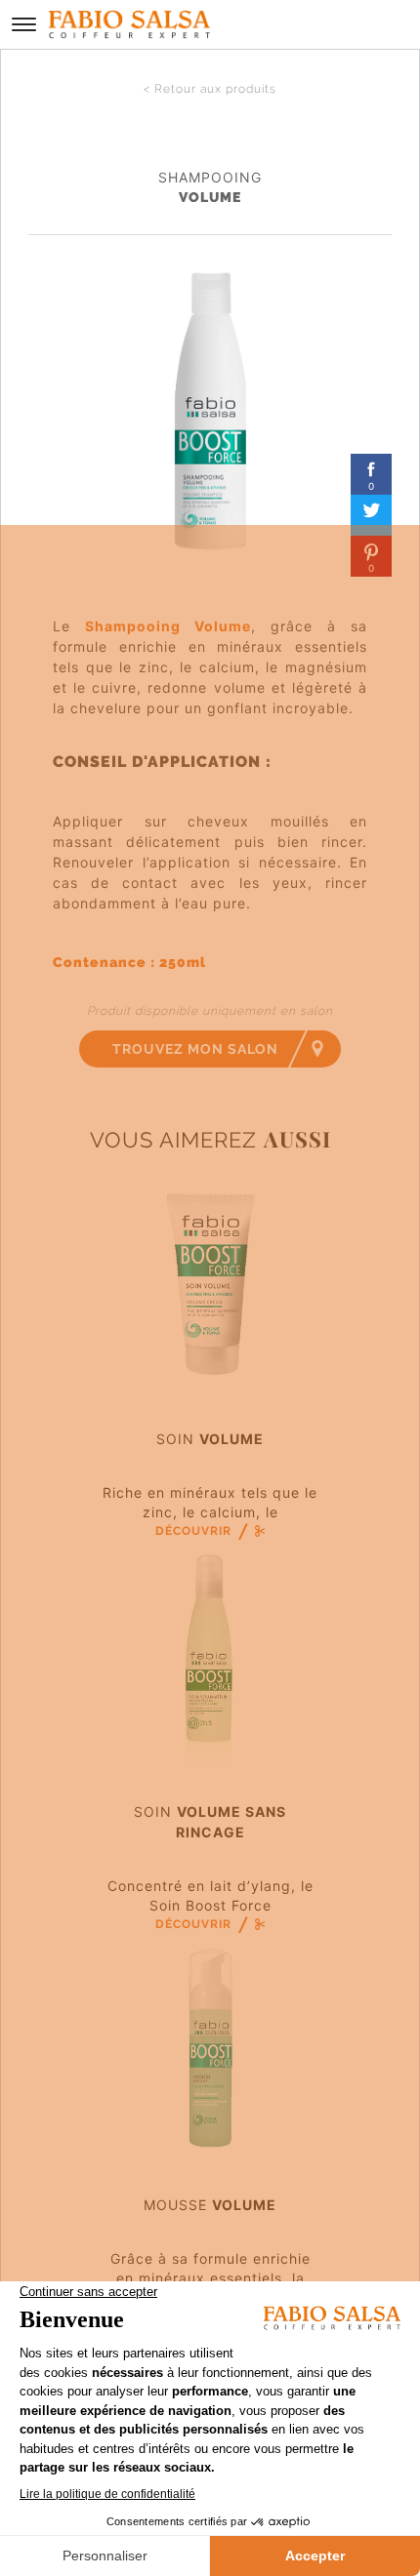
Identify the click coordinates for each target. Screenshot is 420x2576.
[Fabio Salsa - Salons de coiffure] (129, 24)
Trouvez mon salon (195, 1049)
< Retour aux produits (210, 89)
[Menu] (24, 24)
